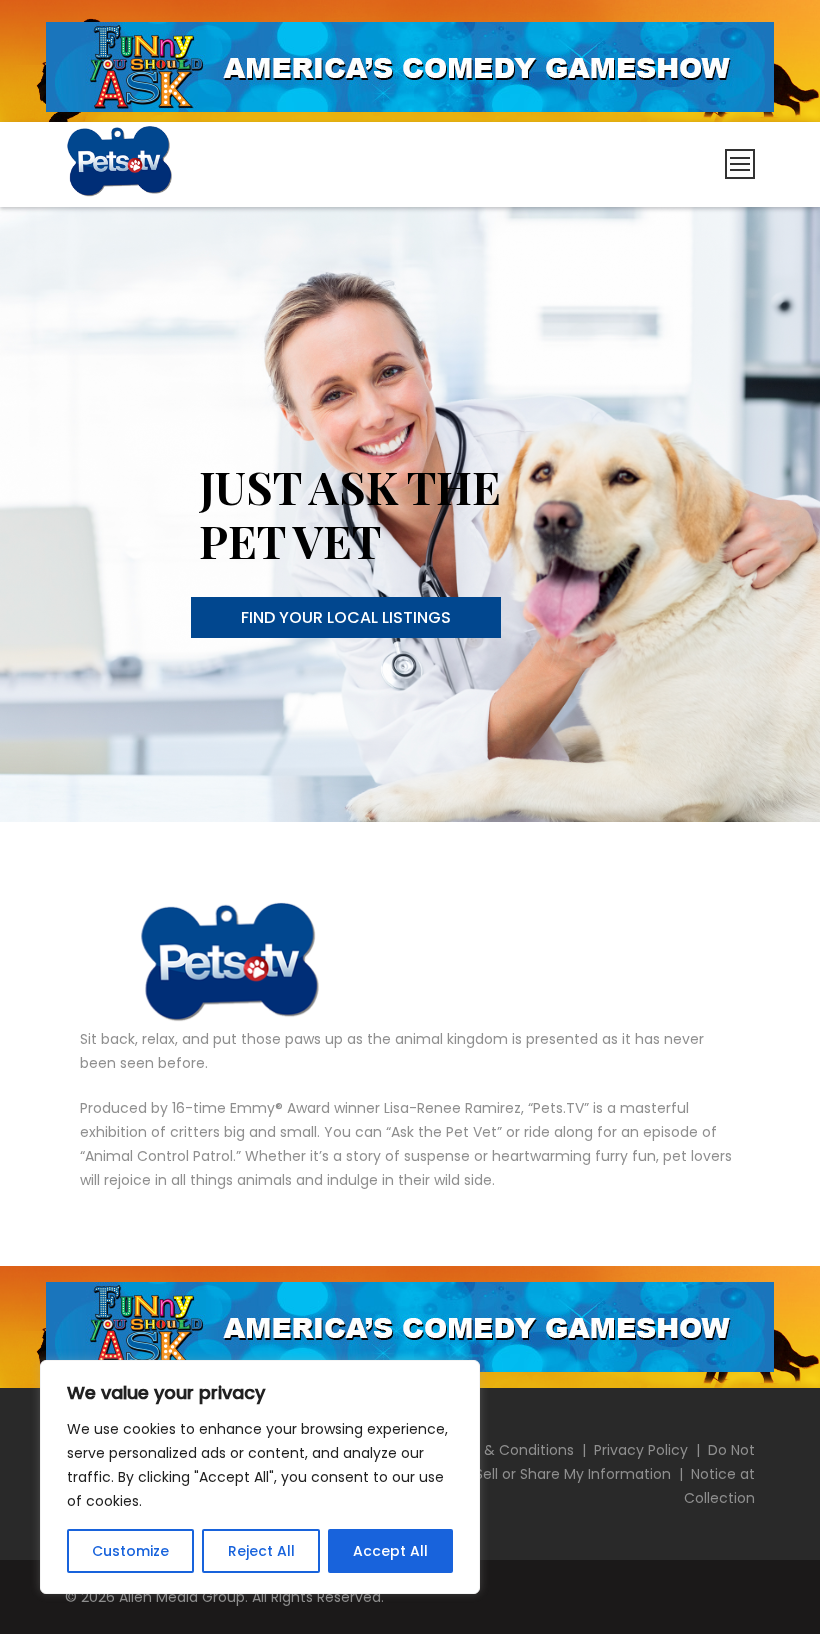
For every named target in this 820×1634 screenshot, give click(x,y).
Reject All (261, 1551)
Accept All (390, 1551)
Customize (130, 1551)
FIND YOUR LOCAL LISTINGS (346, 617)
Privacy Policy (641, 1450)
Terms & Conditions (504, 1450)
